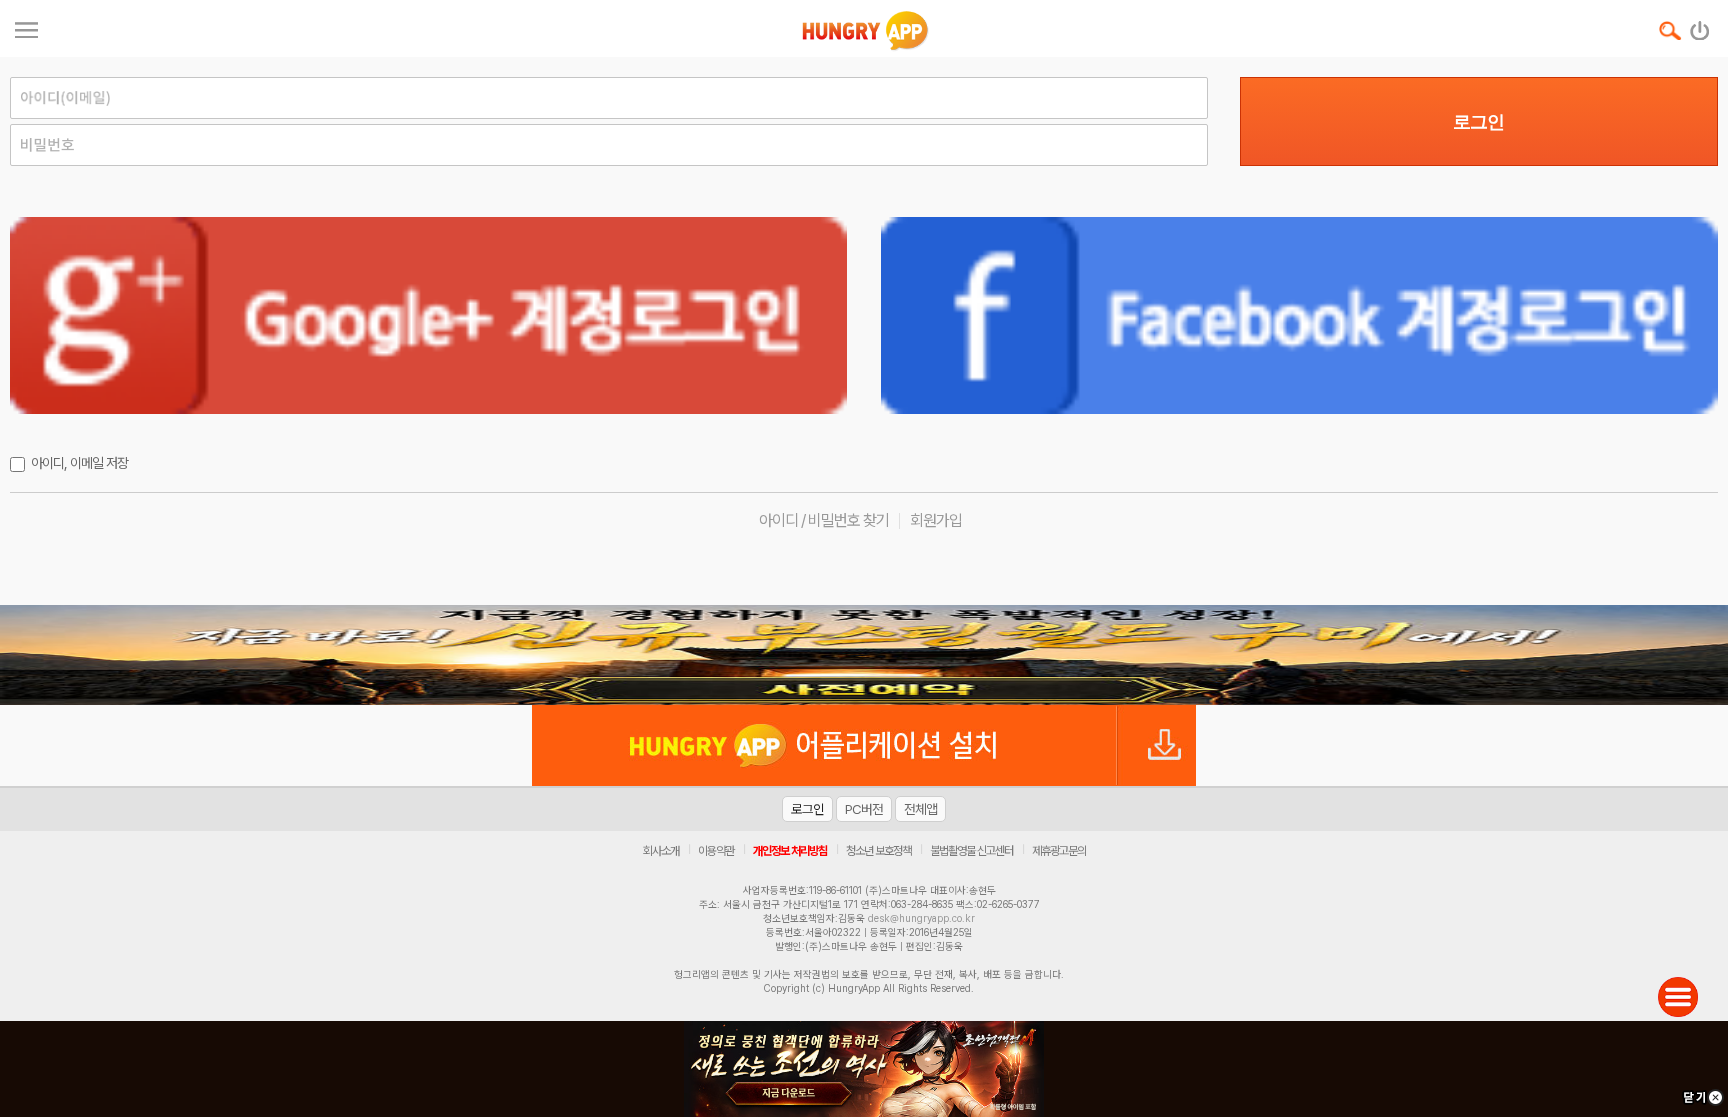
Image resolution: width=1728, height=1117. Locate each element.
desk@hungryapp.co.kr (921, 918)
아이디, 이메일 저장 (79, 463)
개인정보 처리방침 (790, 851)
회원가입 (936, 520)
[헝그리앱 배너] (864, 655)
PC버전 (864, 809)
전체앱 (920, 809)
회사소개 (661, 851)
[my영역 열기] (26, 27)
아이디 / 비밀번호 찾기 (824, 520)
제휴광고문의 (1059, 851)
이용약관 (716, 851)
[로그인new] (1700, 26)
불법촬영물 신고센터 (971, 851)
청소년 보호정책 (878, 851)
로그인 (1478, 122)
